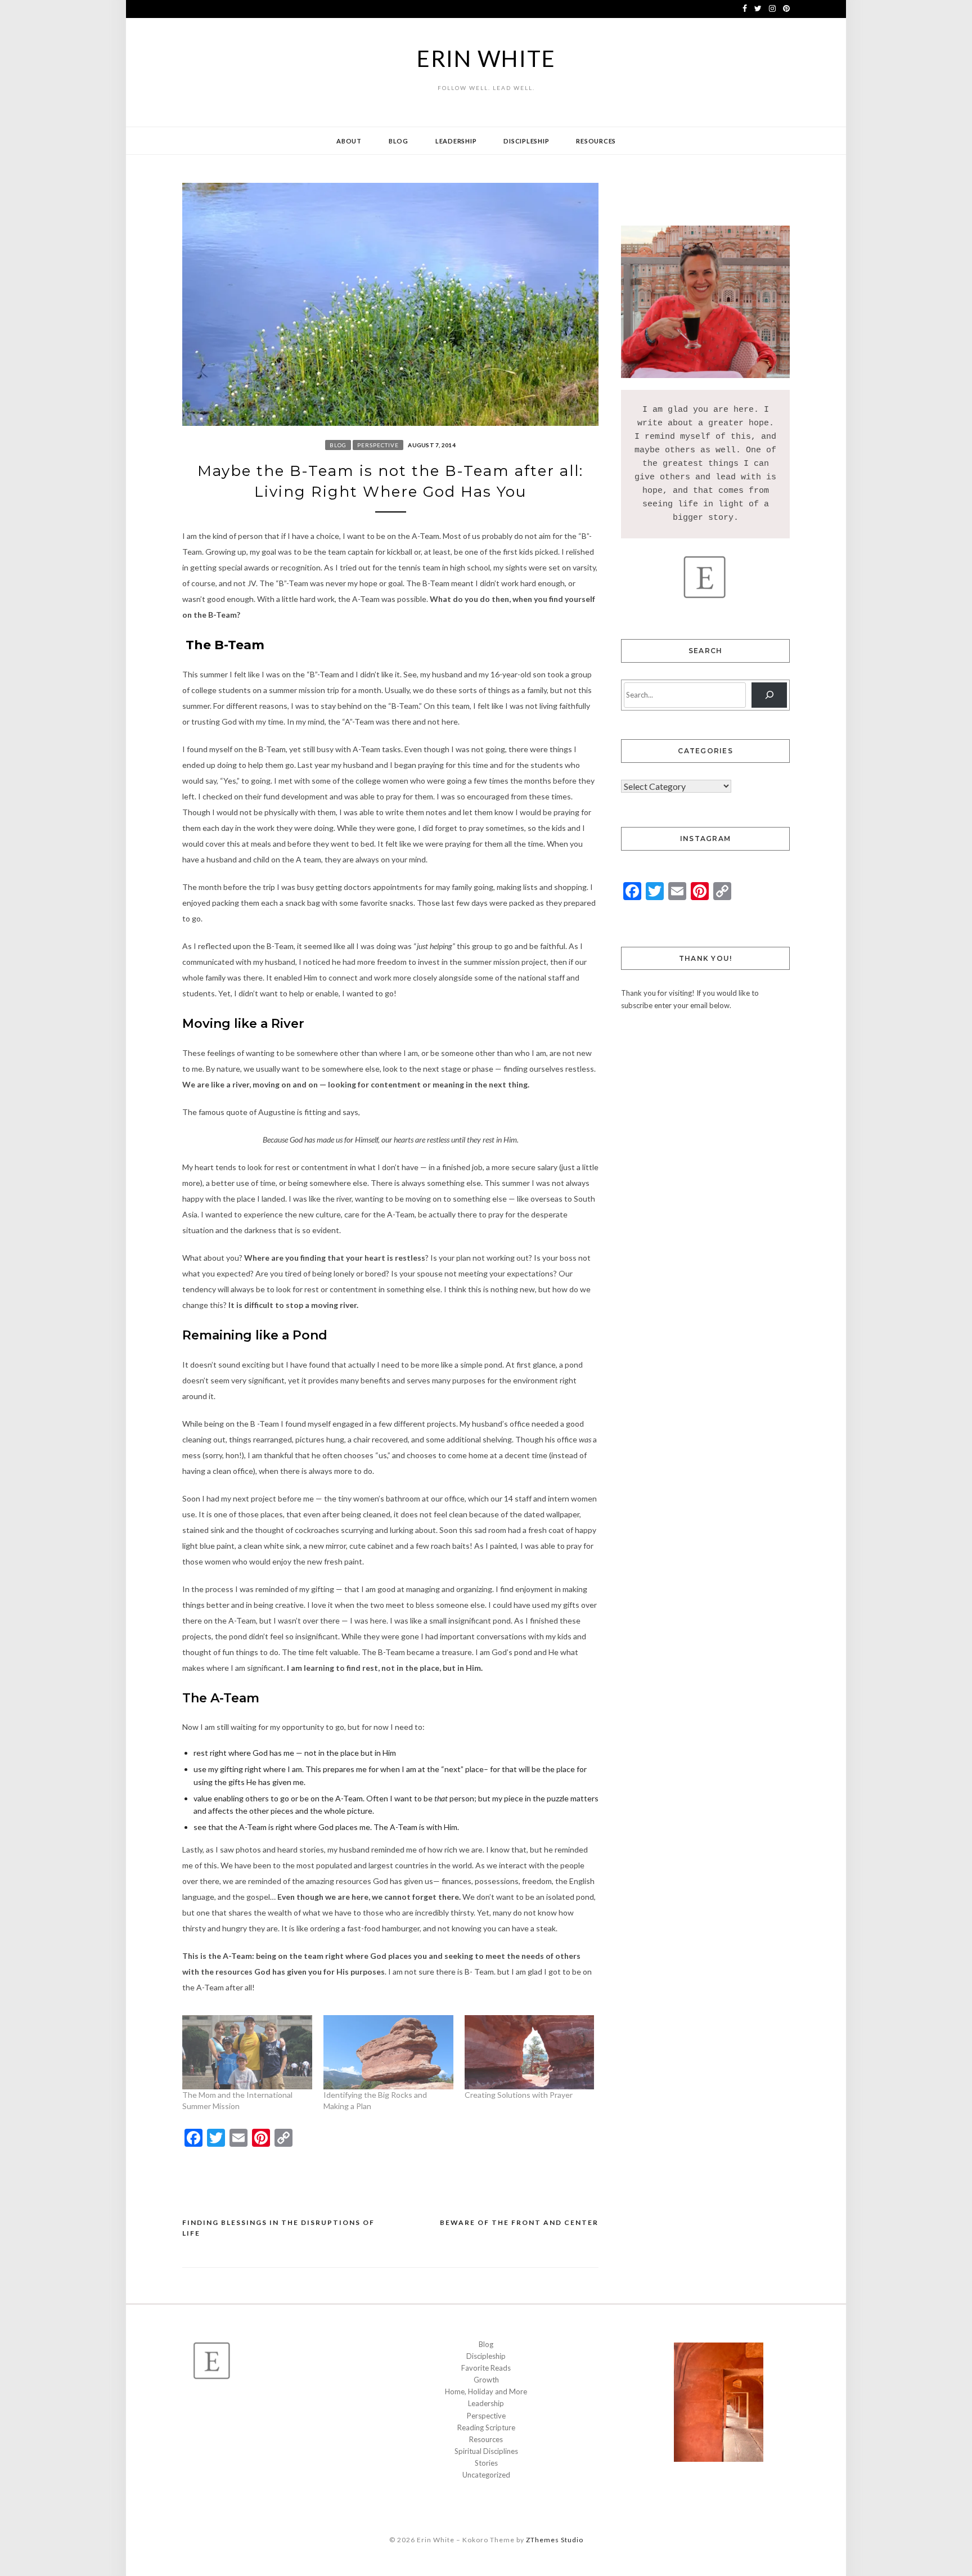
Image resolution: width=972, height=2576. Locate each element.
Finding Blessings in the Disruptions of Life (278, 2228)
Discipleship (526, 141)
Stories (486, 2463)
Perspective (378, 445)
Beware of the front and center (519, 2222)
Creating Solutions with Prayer (519, 2095)
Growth (486, 2380)
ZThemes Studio (555, 2540)
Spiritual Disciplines (486, 2451)
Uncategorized (486, 2475)
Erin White (486, 59)
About (349, 141)
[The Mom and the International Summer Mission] (247, 2052)
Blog (399, 141)
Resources (596, 141)
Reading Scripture (486, 2427)
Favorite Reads (486, 2368)
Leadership (456, 141)
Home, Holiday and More (486, 2391)
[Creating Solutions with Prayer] (530, 2052)
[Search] (769, 695)
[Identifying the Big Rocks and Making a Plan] (388, 2052)
